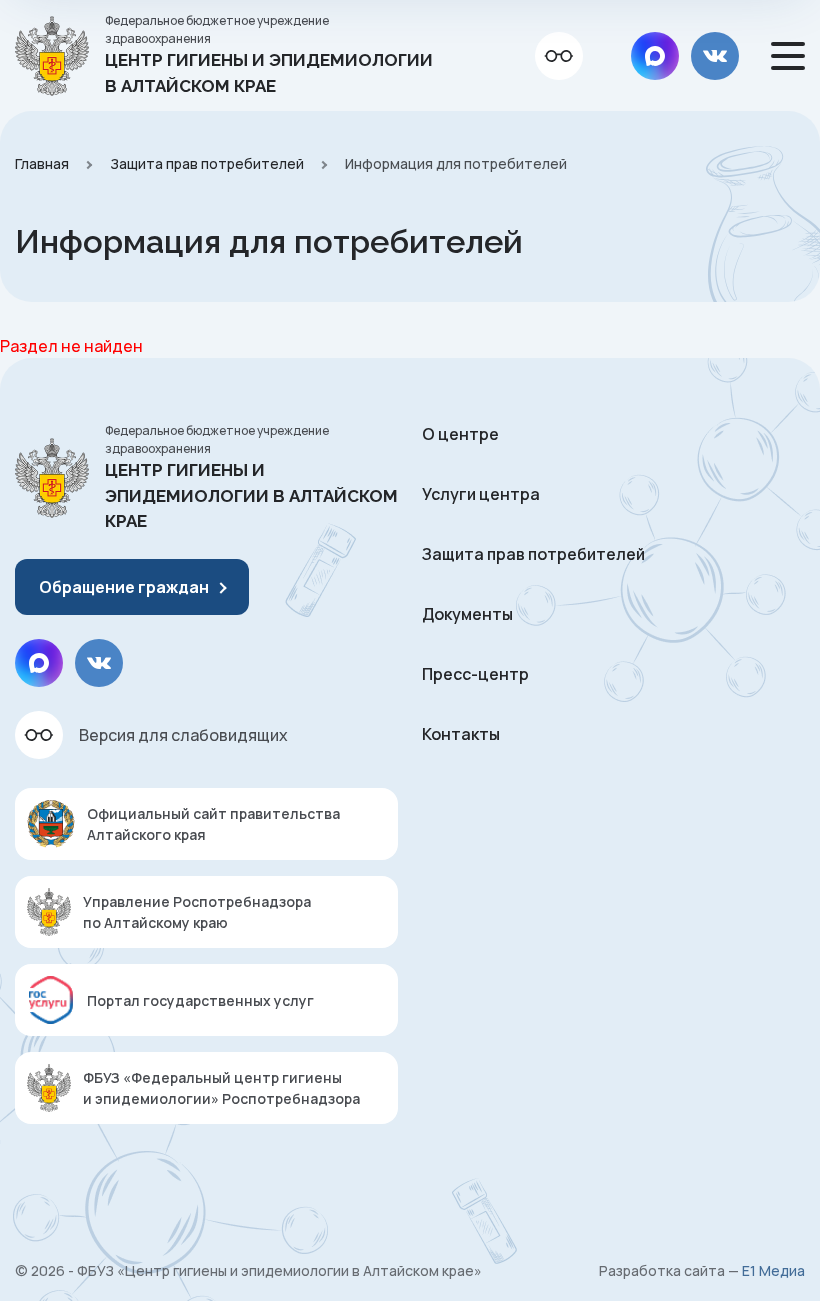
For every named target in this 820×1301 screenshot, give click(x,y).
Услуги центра (481, 494)
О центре (460, 434)
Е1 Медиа (773, 1270)
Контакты (461, 734)
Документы (467, 614)
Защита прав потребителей (207, 163)
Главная (42, 163)
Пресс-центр (475, 674)
